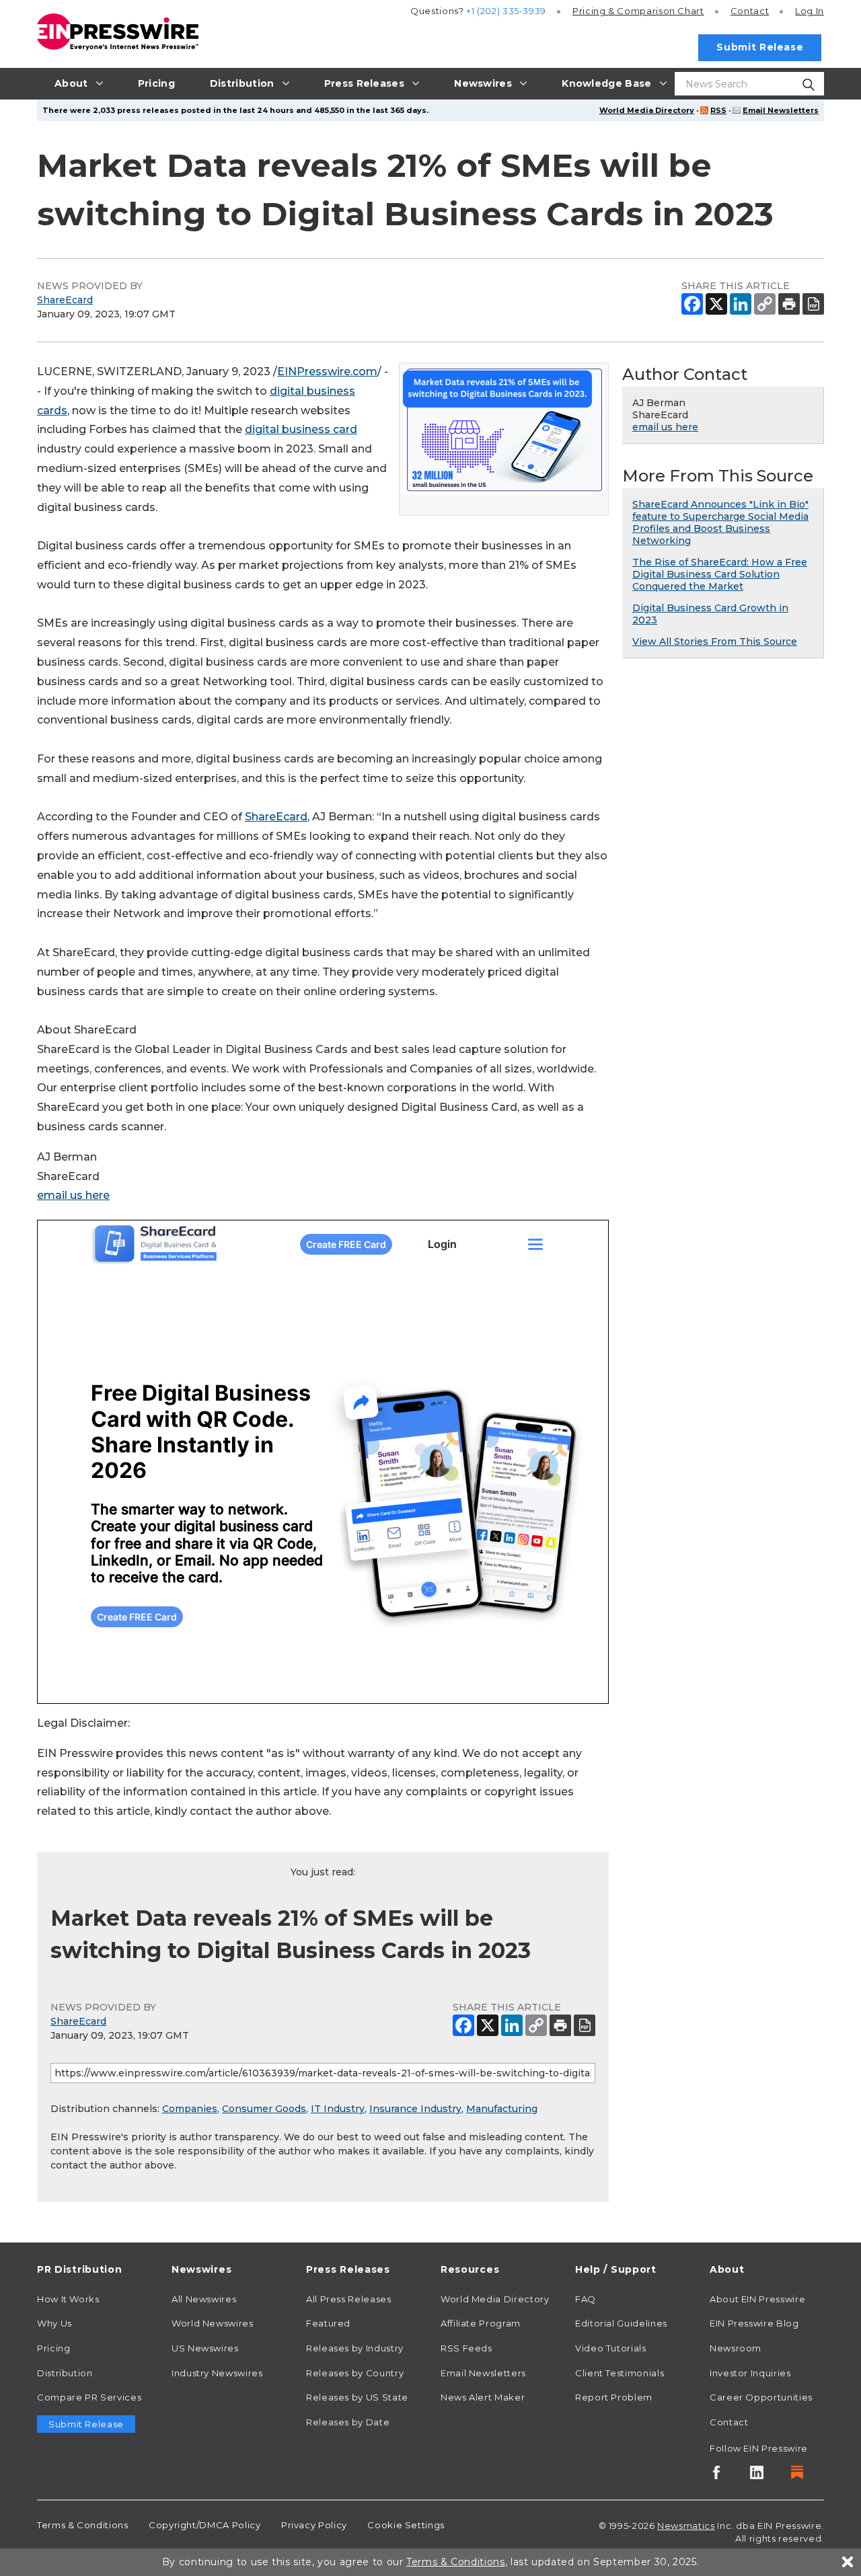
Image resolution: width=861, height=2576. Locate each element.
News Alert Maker (483, 2397)
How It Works (68, 2299)
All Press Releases (349, 2299)
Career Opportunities (761, 2397)
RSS (718, 110)
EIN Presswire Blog (754, 2323)
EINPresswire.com (327, 372)
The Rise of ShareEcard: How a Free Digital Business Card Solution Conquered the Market (720, 574)
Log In (810, 11)
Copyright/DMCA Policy (204, 2525)
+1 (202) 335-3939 (506, 11)
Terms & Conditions (83, 2525)
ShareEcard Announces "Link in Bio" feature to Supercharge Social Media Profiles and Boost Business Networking (720, 522)
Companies (190, 2109)
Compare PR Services (89, 2397)
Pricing (638, 11)
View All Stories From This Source (715, 641)
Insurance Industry (415, 2109)
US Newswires (205, 2348)
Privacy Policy (314, 2525)
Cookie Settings (406, 2525)
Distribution (65, 2373)
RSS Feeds (466, 2348)
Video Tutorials (611, 2348)
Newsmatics (686, 2526)
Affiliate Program (481, 2323)
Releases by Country (355, 2373)
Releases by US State (357, 2397)
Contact (750, 11)
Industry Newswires (217, 2373)
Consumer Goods (264, 2109)
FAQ (586, 2299)
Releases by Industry (355, 2348)
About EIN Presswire (757, 2299)
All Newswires (204, 2299)
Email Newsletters (781, 110)
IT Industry (338, 2109)
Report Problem (614, 2397)
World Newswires (213, 2323)
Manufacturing (502, 2109)
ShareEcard (65, 300)
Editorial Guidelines (621, 2323)
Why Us (54, 2323)
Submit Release (760, 47)
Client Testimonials (620, 2373)
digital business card (301, 429)
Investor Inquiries (750, 2373)
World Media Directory (647, 110)
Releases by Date (348, 2422)
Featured (328, 2323)
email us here (73, 1195)
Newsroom (736, 2348)
